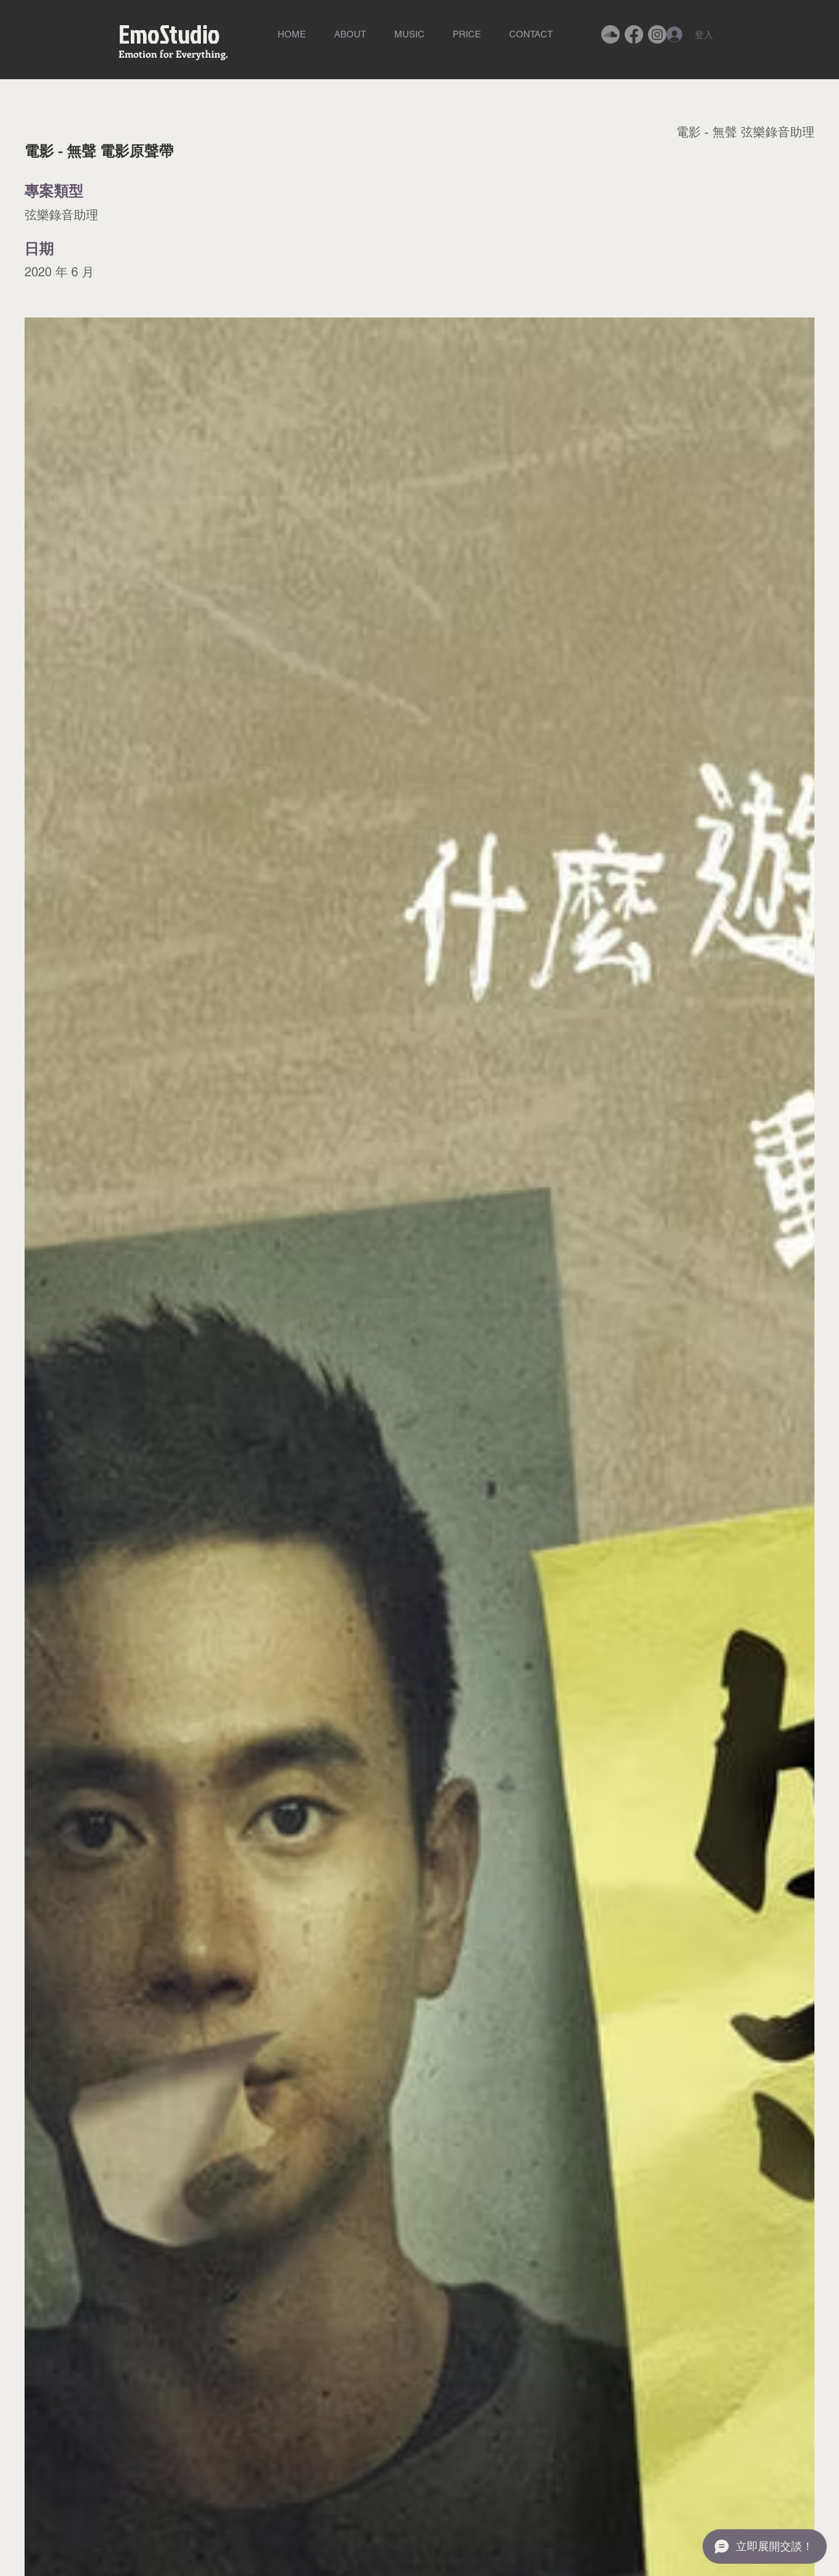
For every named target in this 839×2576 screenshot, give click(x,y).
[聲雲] (611, 34)
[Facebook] (634, 34)
